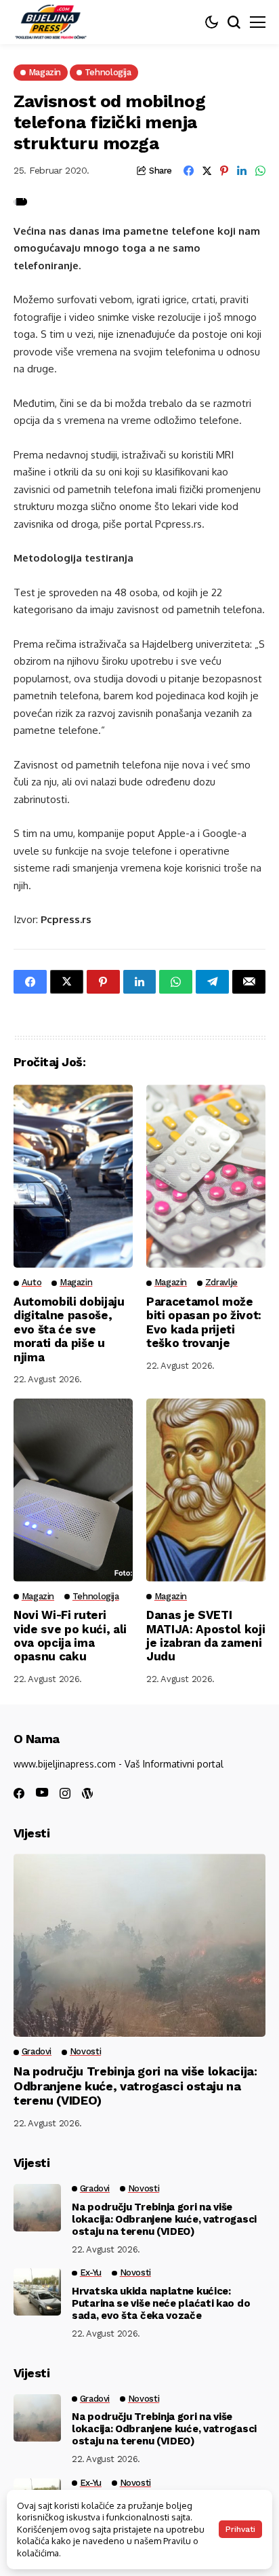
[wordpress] (87, 1793)
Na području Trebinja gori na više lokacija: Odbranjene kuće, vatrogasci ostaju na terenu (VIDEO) (135, 2086)
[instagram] (65, 1793)
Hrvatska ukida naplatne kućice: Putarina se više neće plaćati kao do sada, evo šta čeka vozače (161, 2303)
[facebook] (19, 1793)
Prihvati (240, 2529)
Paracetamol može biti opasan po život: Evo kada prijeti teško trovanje (204, 1322)
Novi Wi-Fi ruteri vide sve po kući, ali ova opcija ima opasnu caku (70, 1636)
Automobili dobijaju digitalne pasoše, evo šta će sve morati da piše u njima (69, 1329)
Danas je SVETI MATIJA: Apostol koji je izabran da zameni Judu (206, 1636)
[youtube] (42, 1793)
